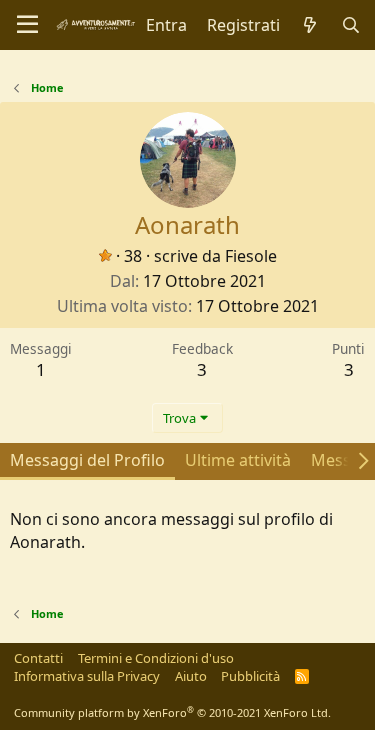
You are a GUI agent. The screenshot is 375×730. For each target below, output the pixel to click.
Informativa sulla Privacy (87, 676)
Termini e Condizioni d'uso (156, 658)
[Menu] (27, 25)
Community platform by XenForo (172, 712)
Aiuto (191, 676)
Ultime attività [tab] (238, 460)
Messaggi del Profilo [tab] (87, 460)
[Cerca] (350, 25)
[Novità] (310, 25)
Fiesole (251, 256)
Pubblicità (250, 676)
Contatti (38, 658)
